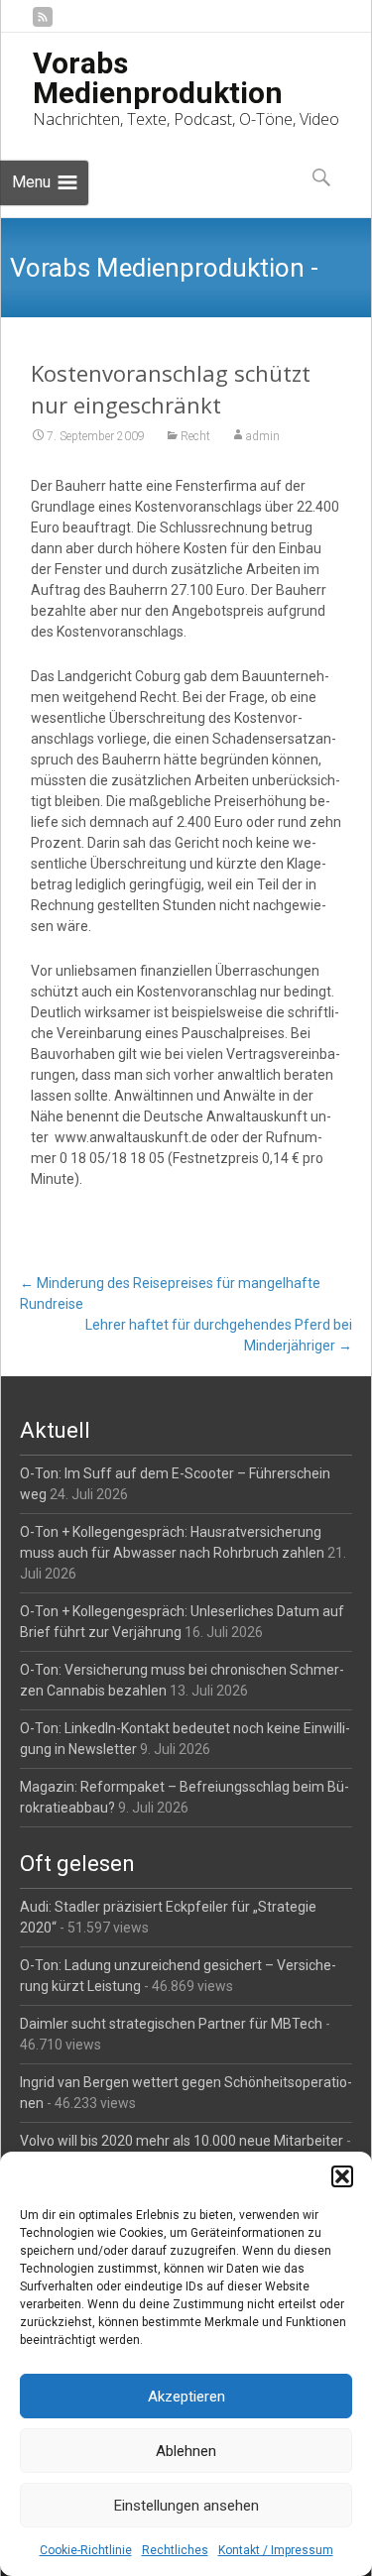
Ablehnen (186, 2451)
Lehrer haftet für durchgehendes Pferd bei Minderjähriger (219, 1335)
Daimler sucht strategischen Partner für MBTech (171, 2024)
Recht (195, 436)
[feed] (43, 24)
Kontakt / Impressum (276, 2550)
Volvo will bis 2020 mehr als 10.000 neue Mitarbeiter (182, 2141)
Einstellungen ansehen (186, 2506)
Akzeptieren (186, 2397)
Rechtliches (175, 2550)
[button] (342, 2176)
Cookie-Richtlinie (86, 2550)
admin (263, 436)
